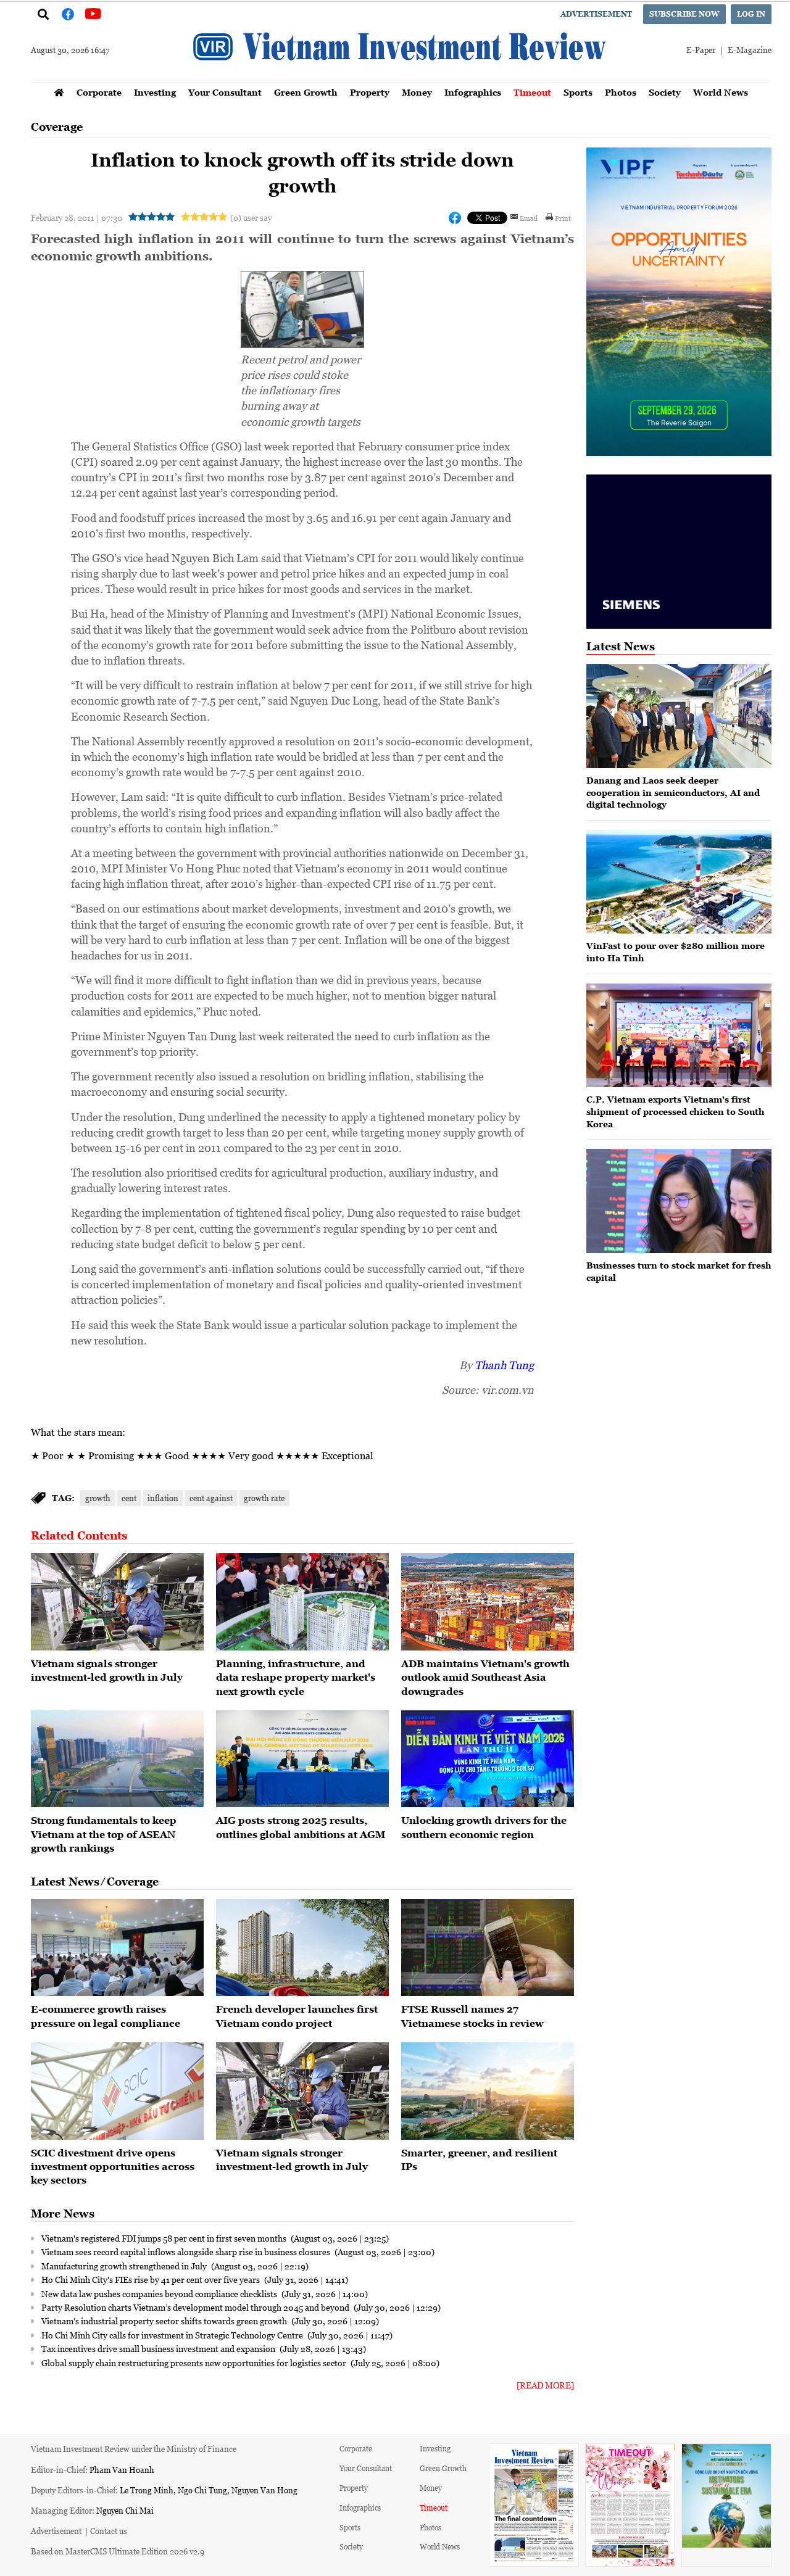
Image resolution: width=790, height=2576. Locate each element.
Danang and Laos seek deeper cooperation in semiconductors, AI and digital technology (673, 792)
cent (129, 1498)
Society (665, 92)
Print (563, 218)
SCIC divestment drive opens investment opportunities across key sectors (113, 2167)
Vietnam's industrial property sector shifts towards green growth (165, 2321)
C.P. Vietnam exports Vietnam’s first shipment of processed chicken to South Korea (676, 1111)
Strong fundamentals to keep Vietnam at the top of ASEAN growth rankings (104, 1834)
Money (417, 92)
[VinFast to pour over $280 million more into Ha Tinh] (679, 882)
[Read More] (545, 2385)
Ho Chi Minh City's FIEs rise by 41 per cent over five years (152, 2279)
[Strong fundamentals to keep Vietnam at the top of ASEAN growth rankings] (117, 1759)
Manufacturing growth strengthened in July (125, 2266)
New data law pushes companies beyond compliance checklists (160, 2293)
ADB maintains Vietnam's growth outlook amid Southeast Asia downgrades (485, 1677)
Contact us (109, 2531)
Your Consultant (225, 92)
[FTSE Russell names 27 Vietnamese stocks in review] (488, 1948)
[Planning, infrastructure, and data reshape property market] (302, 1602)
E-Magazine (750, 50)
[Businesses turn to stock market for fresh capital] (679, 1201)
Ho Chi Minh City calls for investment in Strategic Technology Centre (173, 2335)
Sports (578, 92)
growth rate (264, 1498)
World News (721, 92)
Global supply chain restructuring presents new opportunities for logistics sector (195, 2363)
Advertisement (596, 14)
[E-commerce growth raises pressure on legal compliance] (117, 1948)
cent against (211, 1498)
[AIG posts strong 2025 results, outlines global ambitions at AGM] (302, 1759)
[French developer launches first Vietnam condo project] (302, 1948)
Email (529, 218)
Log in (751, 14)
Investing (155, 92)
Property (370, 92)
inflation (163, 1498)
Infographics (473, 92)
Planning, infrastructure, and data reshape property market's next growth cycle (296, 1677)
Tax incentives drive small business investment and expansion (159, 2348)
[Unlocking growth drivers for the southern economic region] (488, 1759)
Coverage (57, 127)
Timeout (532, 92)
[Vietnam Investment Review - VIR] (401, 78)
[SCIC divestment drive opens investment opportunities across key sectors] (117, 2091)
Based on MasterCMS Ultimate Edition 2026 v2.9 (118, 2551)
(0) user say (251, 217)
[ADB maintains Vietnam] (488, 1602)
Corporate (99, 92)
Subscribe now (684, 14)
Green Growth (306, 92)
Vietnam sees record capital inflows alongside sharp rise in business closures (187, 2251)
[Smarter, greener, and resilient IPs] (488, 2091)
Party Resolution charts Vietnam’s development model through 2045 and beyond (196, 2307)
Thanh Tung (504, 1365)
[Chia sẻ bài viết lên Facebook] (455, 218)
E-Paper (701, 50)
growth (98, 1498)
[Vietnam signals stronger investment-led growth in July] (117, 1602)
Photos (621, 92)
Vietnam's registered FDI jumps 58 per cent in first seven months (165, 2238)
